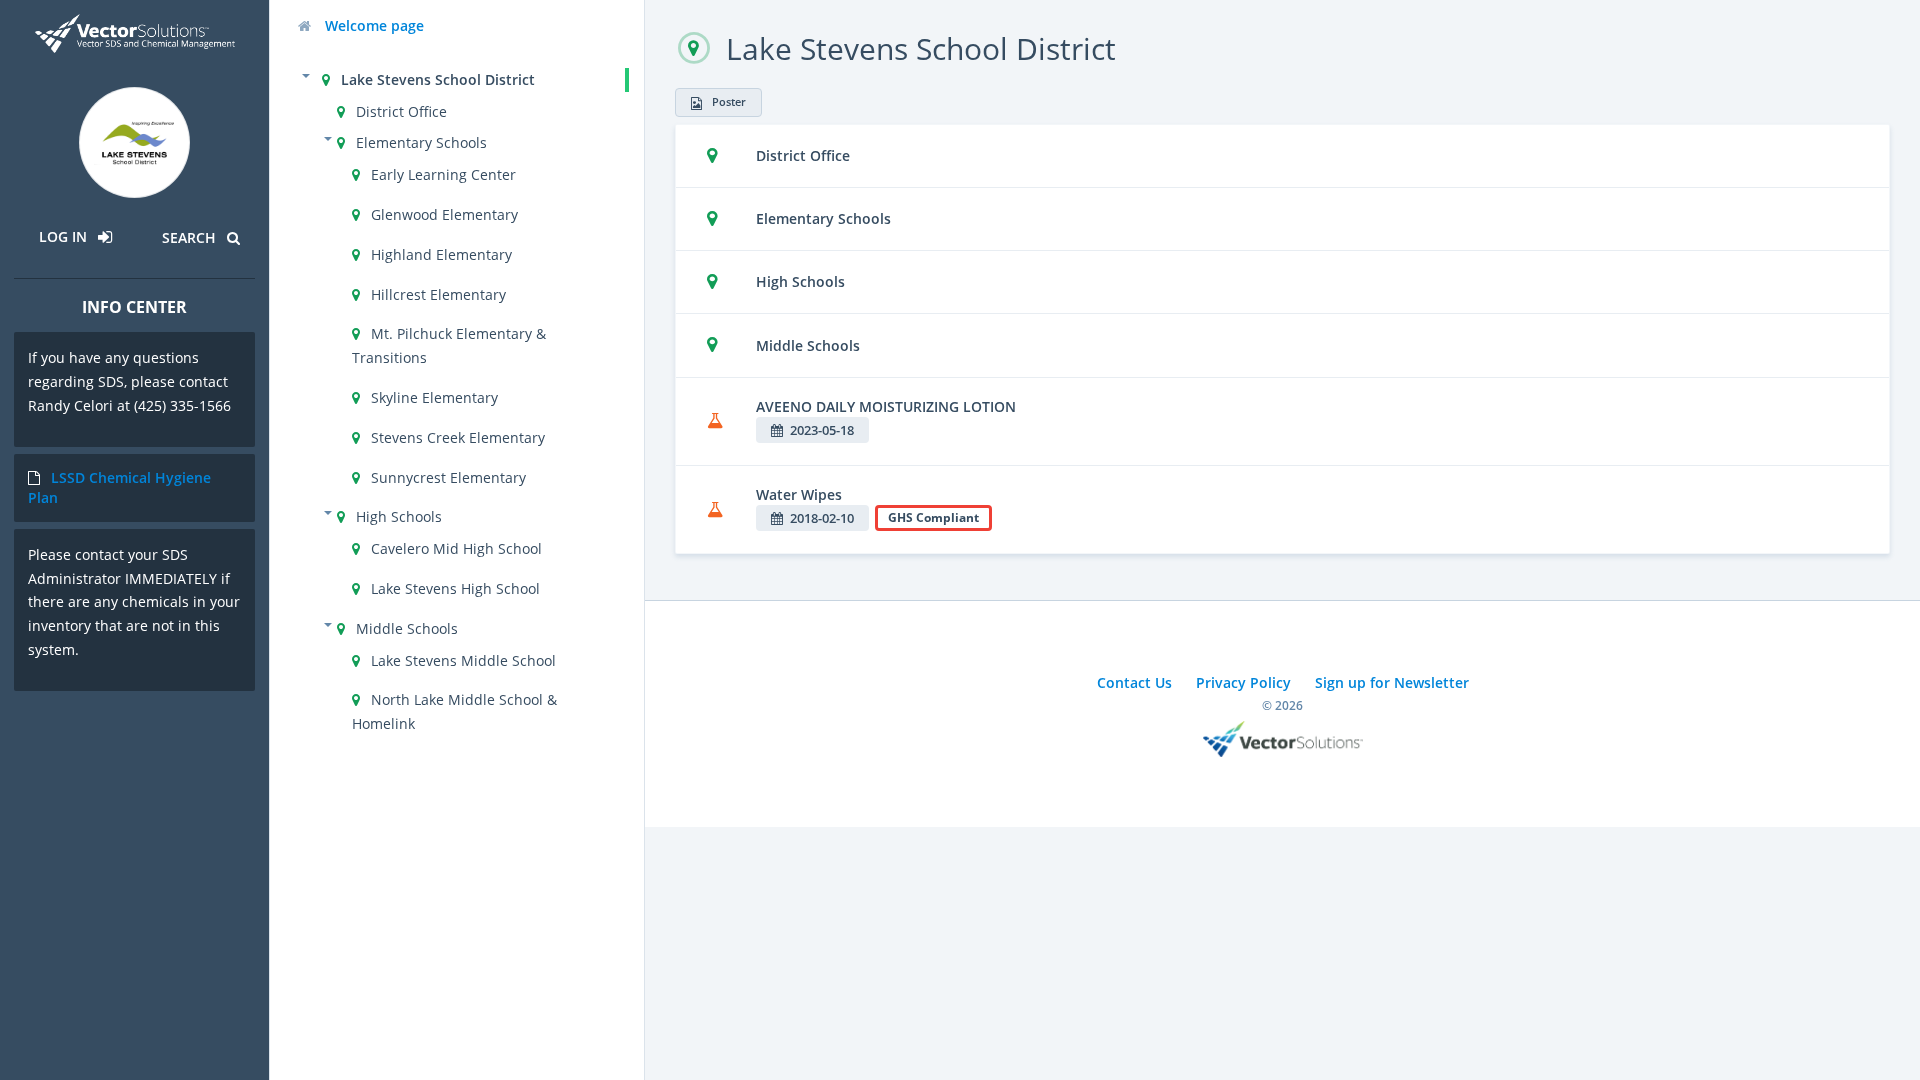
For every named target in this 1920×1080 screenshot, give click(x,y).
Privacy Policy (1243, 682)
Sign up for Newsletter (1392, 682)
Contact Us (1134, 682)
